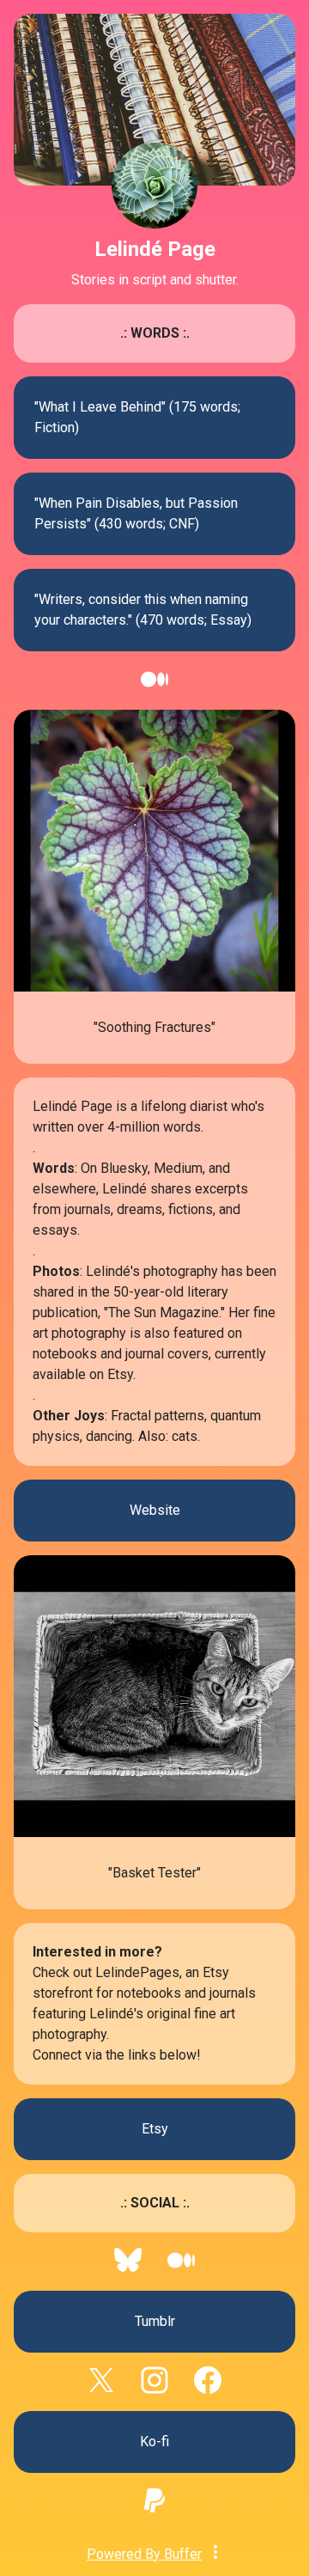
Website (155, 1510)
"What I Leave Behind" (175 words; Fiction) (137, 417)
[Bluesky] (128, 2269)
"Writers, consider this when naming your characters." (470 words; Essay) (143, 610)
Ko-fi (154, 2442)
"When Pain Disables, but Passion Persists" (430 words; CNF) (136, 513)
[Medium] (154, 688)
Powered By (144, 2554)
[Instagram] (154, 2389)
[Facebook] (208, 2389)
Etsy (155, 2129)
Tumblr (155, 2321)
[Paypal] (154, 2509)
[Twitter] (101, 2389)
